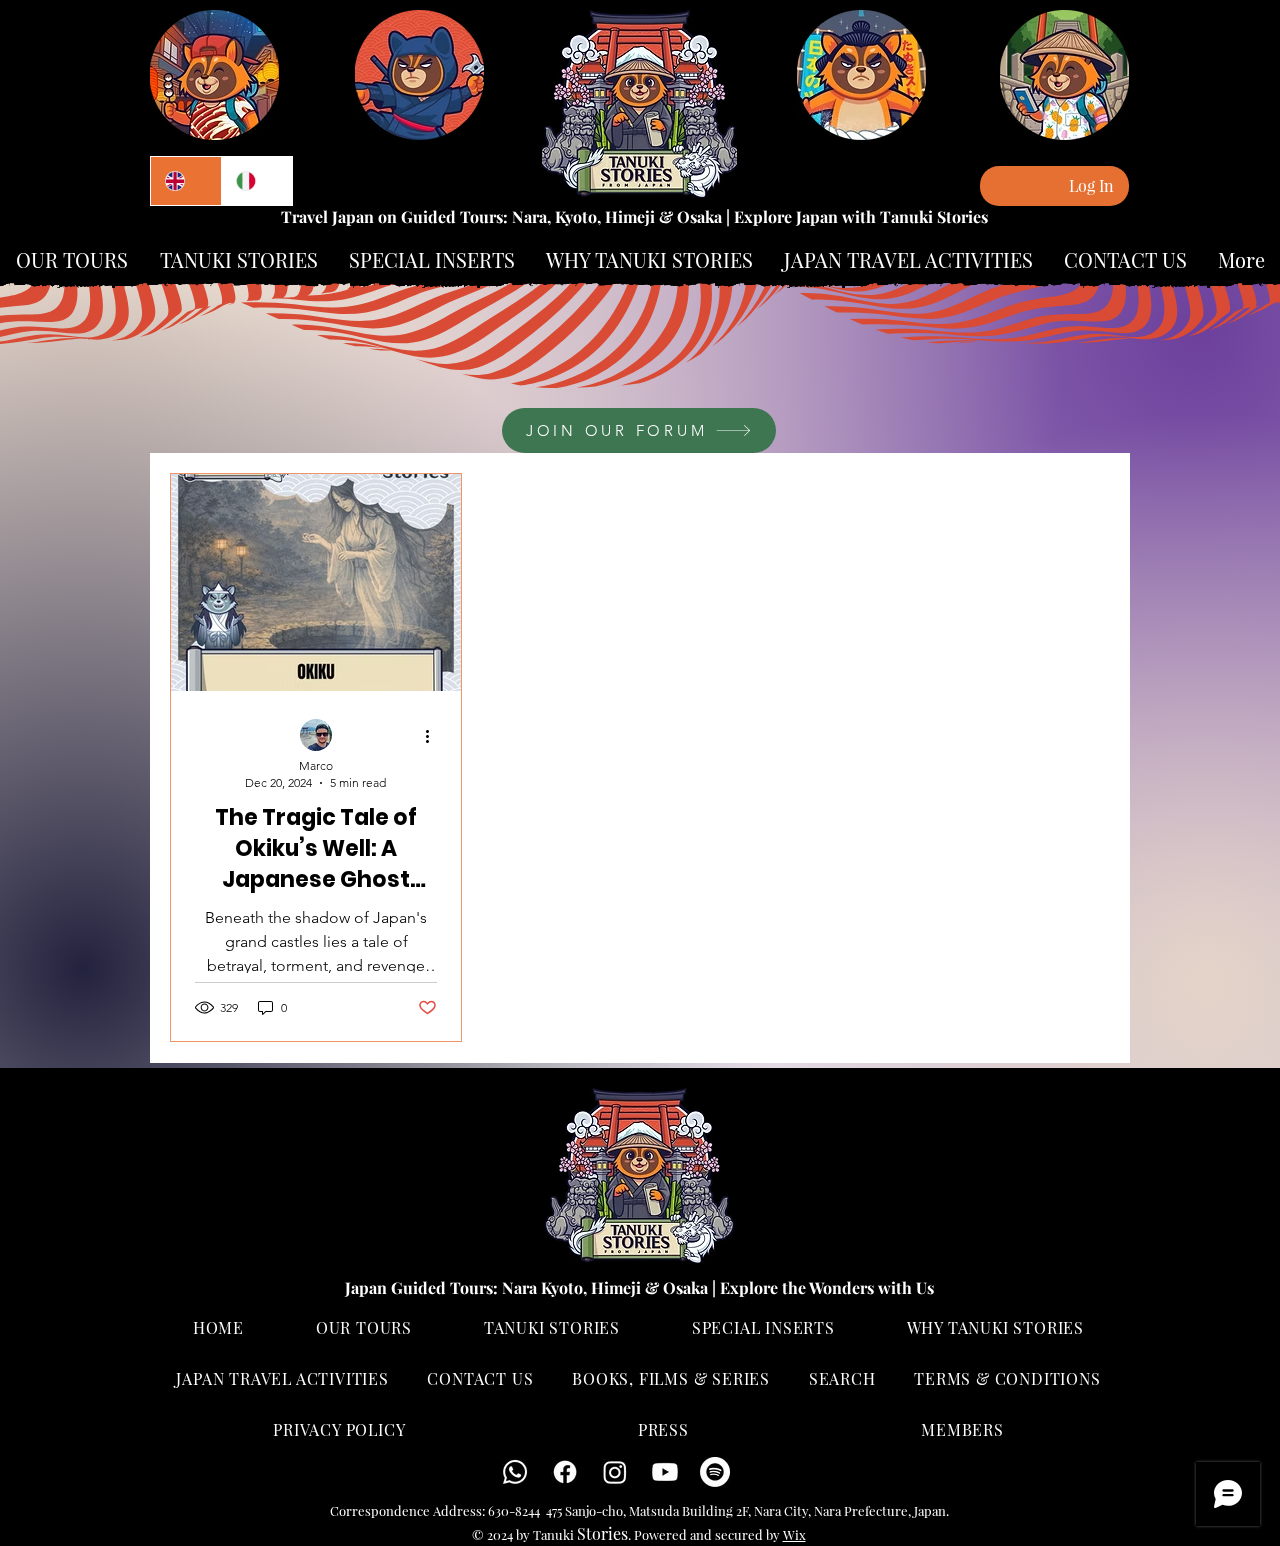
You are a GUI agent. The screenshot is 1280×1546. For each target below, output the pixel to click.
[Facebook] (565, 1472)
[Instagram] (615, 1472)
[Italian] (256, 181)
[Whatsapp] (515, 1472)
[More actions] (434, 736)
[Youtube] (665, 1472)
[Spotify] (715, 1472)
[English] (186, 181)
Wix (794, 1534)
